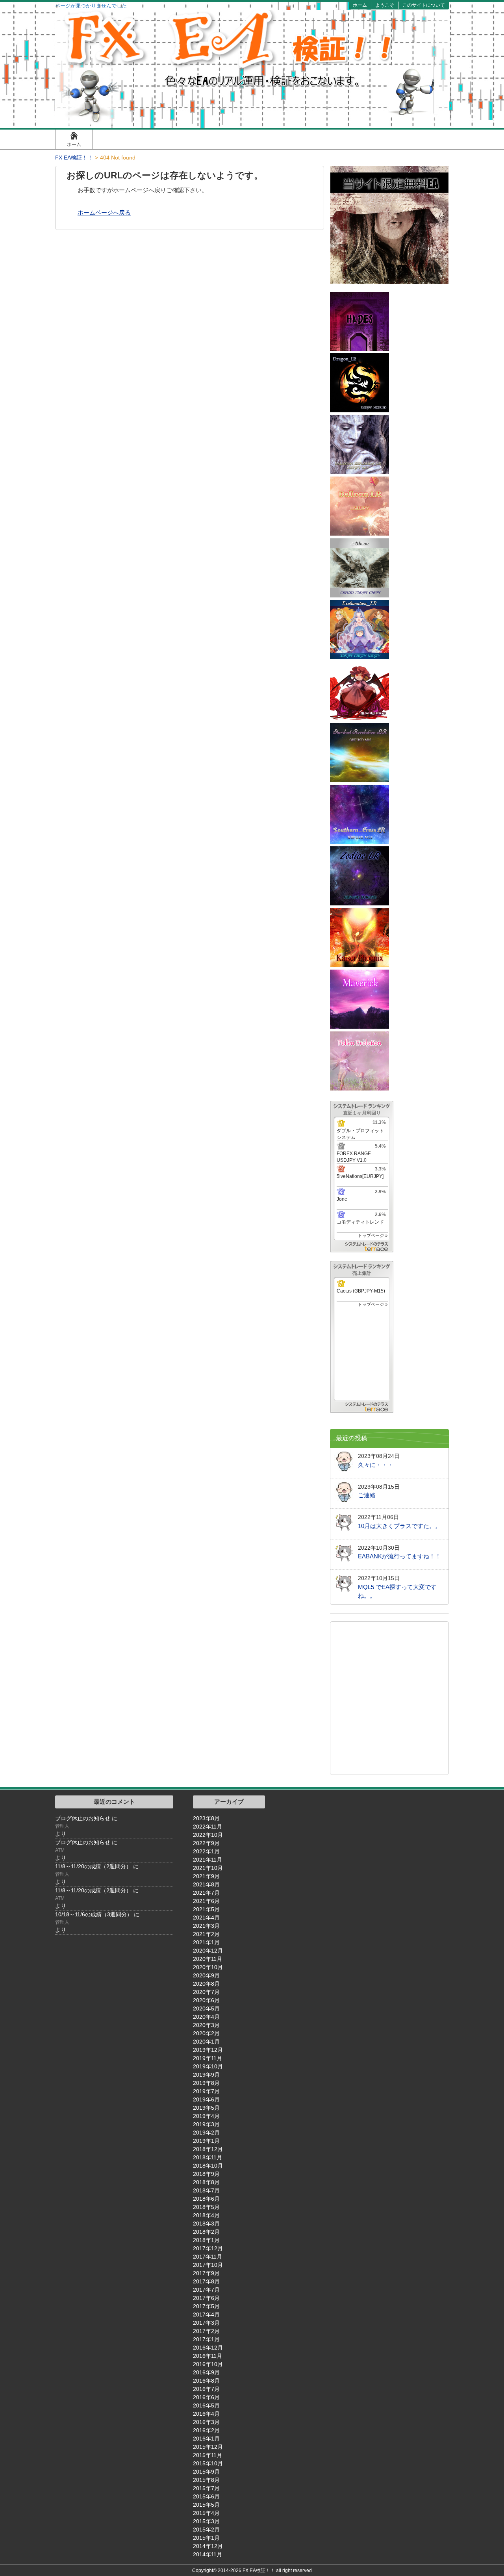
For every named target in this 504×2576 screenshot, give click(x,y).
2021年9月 (206, 1876)
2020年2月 (206, 2033)
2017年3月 (206, 2323)
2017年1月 (206, 2339)
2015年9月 (206, 2472)
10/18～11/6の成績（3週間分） (94, 1914)
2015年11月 (208, 2455)
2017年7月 (206, 2290)
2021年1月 (206, 1942)
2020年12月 (208, 1951)
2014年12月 (208, 2546)
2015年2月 (206, 2530)
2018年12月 (208, 2149)
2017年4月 (206, 2315)
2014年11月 (208, 2554)
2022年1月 (206, 1851)
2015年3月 (206, 2521)
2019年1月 (206, 2141)
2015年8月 (206, 2480)
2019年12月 (208, 2050)
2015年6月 (206, 2496)
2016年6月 (206, 2397)
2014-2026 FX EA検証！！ (246, 2570)
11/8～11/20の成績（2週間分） (93, 1866)
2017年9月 (206, 2273)
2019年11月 (208, 2058)
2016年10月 (208, 2364)
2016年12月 (208, 2348)
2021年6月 (206, 1901)
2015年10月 (208, 2463)
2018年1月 (206, 2240)
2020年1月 (206, 2042)
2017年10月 (208, 2265)
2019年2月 (206, 2133)
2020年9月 (206, 1975)
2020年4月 (206, 2017)
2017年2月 (206, 2331)
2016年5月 (206, 2405)
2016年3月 (206, 2422)
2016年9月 (206, 2372)
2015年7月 (206, 2488)
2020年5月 (206, 2009)
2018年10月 (208, 2166)
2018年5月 (206, 2207)
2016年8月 (206, 2381)
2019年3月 (206, 2124)
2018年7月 (206, 2190)
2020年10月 (208, 1967)
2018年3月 (206, 2224)
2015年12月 (208, 2447)
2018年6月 (206, 2199)
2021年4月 (206, 1918)
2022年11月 (208, 1827)
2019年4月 (206, 2116)
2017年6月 (206, 2298)
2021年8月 (206, 1884)
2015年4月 (206, 2513)
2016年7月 (206, 2389)
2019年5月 (206, 2108)
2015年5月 (206, 2505)
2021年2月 (206, 1934)
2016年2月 (206, 2430)
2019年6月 (206, 2099)
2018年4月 (206, 2215)
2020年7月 (206, 1992)
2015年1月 (206, 2538)
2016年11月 (208, 2356)
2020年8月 (206, 1984)
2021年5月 (206, 1909)
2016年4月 (206, 2414)
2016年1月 (206, 2439)
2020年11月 (208, 1959)
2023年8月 (206, 1818)
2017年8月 (206, 2281)
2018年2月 (206, 2232)
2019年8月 (206, 2083)
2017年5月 (206, 2306)
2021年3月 (206, 1926)
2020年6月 (206, 2000)
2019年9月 (206, 2075)
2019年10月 (208, 2066)
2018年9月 (206, 2174)
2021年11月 (208, 1860)
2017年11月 (208, 2257)
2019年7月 (206, 2091)
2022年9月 (206, 1843)
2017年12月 (208, 2248)
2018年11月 (208, 2157)
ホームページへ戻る (104, 212)
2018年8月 (206, 2182)
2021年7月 (206, 1893)
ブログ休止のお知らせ (83, 1818)
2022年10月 (208, 1835)
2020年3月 (206, 2025)
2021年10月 (208, 1868)
